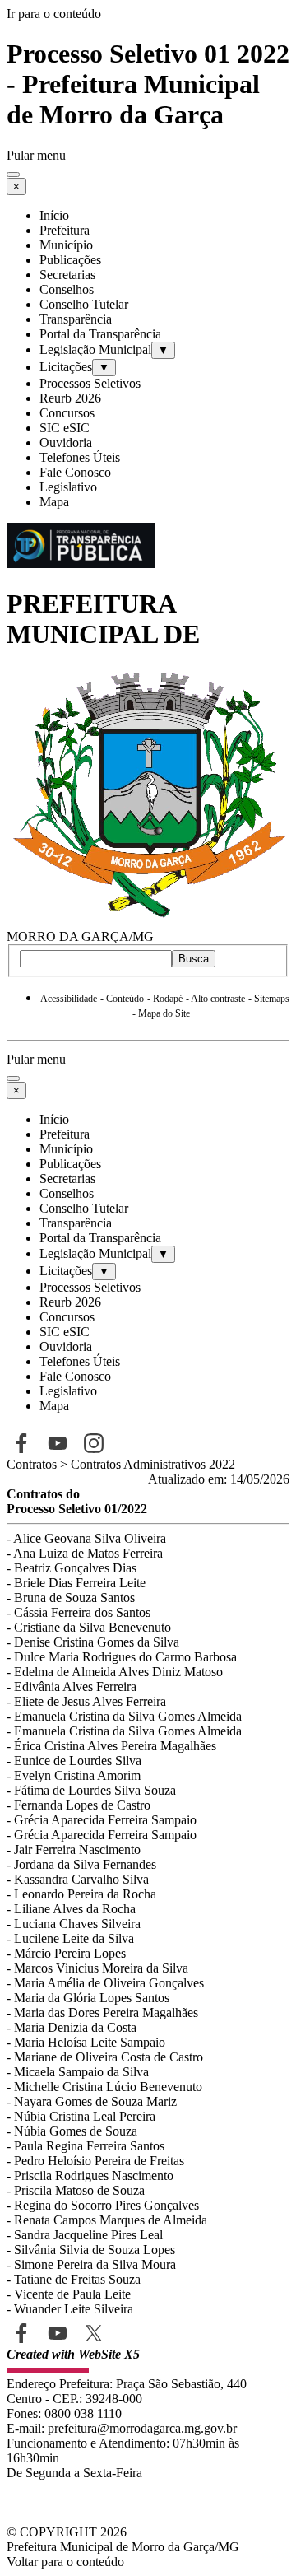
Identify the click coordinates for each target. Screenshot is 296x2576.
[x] (93, 2333)
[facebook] (21, 2333)
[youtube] (57, 2333)
